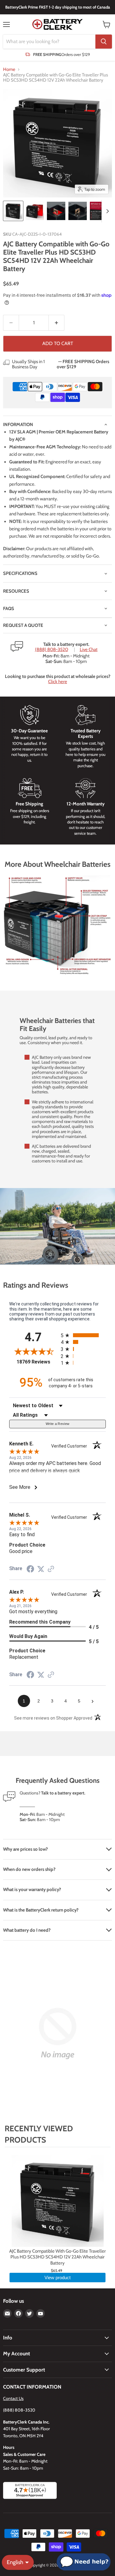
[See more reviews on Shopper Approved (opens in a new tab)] (51, 1570)
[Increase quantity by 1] (57, 323)
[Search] (104, 42)
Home (9, 70)
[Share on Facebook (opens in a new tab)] (30, 1570)
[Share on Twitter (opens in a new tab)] (41, 1569)
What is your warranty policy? (32, 1890)
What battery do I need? (27, 1930)
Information (18, 425)
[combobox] (49, 42)
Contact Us (13, 2398)
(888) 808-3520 (52, 650)
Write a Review (58, 1424)
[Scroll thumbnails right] (106, 211)
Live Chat (89, 650)
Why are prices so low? (25, 1849)
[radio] (83, 1335)
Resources (16, 591)
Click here (58, 682)
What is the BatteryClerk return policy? (41, 1910)
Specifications (20, 573)
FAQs (9, 609)
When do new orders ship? (29, 1869)
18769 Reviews (37, 1362)
